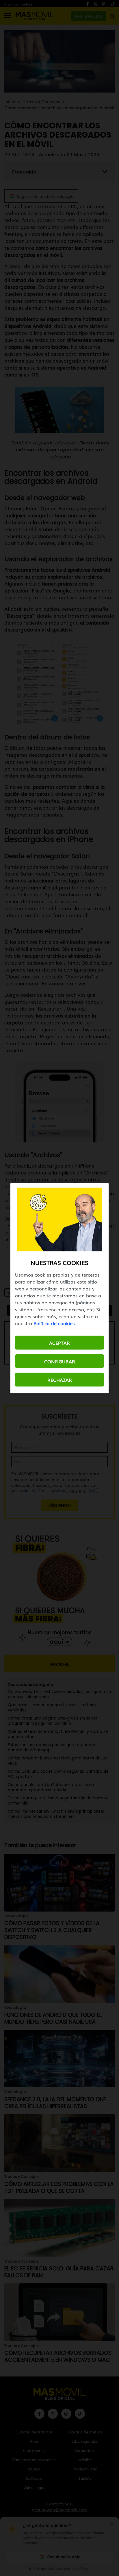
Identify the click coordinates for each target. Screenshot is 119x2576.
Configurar (60, 1361)
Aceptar (59, 1343)
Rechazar (60, 1380)
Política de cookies (54, 1323)
